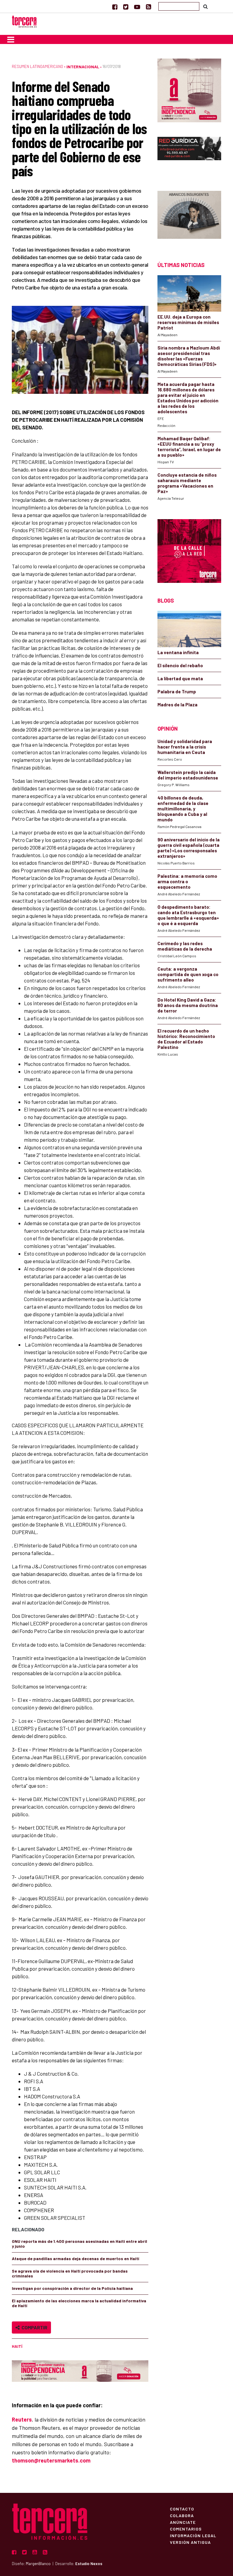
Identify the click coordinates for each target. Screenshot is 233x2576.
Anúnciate (183, 2522)
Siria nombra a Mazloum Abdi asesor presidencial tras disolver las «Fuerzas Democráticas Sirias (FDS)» (189, 356)
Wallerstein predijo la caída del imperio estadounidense (188, 775)
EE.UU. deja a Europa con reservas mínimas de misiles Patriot (188, 322)
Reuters (22, 2419)
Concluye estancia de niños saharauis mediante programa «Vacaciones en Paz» (187, 483)
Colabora (182, 2515)
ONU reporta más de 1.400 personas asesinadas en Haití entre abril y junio (79, 2244)
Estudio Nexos (89, 2564)
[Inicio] (24, 21)
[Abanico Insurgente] (189, 216)
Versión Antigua (190, 2542)
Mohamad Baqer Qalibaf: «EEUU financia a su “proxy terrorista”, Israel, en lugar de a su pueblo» (189, 447)
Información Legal (193, 2535)
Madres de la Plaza (177, 705)
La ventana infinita (178, 652)
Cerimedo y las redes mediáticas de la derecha (185, 946)
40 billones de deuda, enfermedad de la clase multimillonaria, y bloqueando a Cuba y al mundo (183, 809)
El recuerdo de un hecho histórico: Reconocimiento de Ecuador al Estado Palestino (186, 1039)
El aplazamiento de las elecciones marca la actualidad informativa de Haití (79, 2303)
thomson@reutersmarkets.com (51, 2460)
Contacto (182, 2509)
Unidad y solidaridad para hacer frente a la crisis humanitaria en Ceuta (185, 747)
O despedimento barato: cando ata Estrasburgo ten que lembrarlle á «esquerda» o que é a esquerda (188, 915)
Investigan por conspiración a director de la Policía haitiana (72, 2288)
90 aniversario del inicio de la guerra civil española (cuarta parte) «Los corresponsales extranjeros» (189, 848)
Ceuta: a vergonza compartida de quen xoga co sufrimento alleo (188, 974)
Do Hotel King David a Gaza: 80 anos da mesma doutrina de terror (188, 1005)
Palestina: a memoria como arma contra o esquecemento (187, 881)
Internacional (83, 67)
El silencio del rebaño (180, 665)
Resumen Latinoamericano (37, 66)
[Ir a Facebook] (115, 7)
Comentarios (186, 2529)
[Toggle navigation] (11, 39)
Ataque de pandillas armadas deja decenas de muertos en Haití (76, 2258)
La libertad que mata (180, 678)
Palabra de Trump (177, 691)
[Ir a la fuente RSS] (149, 7)
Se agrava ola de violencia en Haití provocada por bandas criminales (70, 2273)
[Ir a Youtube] (137, 7)
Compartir (34, 2327)
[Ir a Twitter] (126, 7)
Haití (17, 2346)
